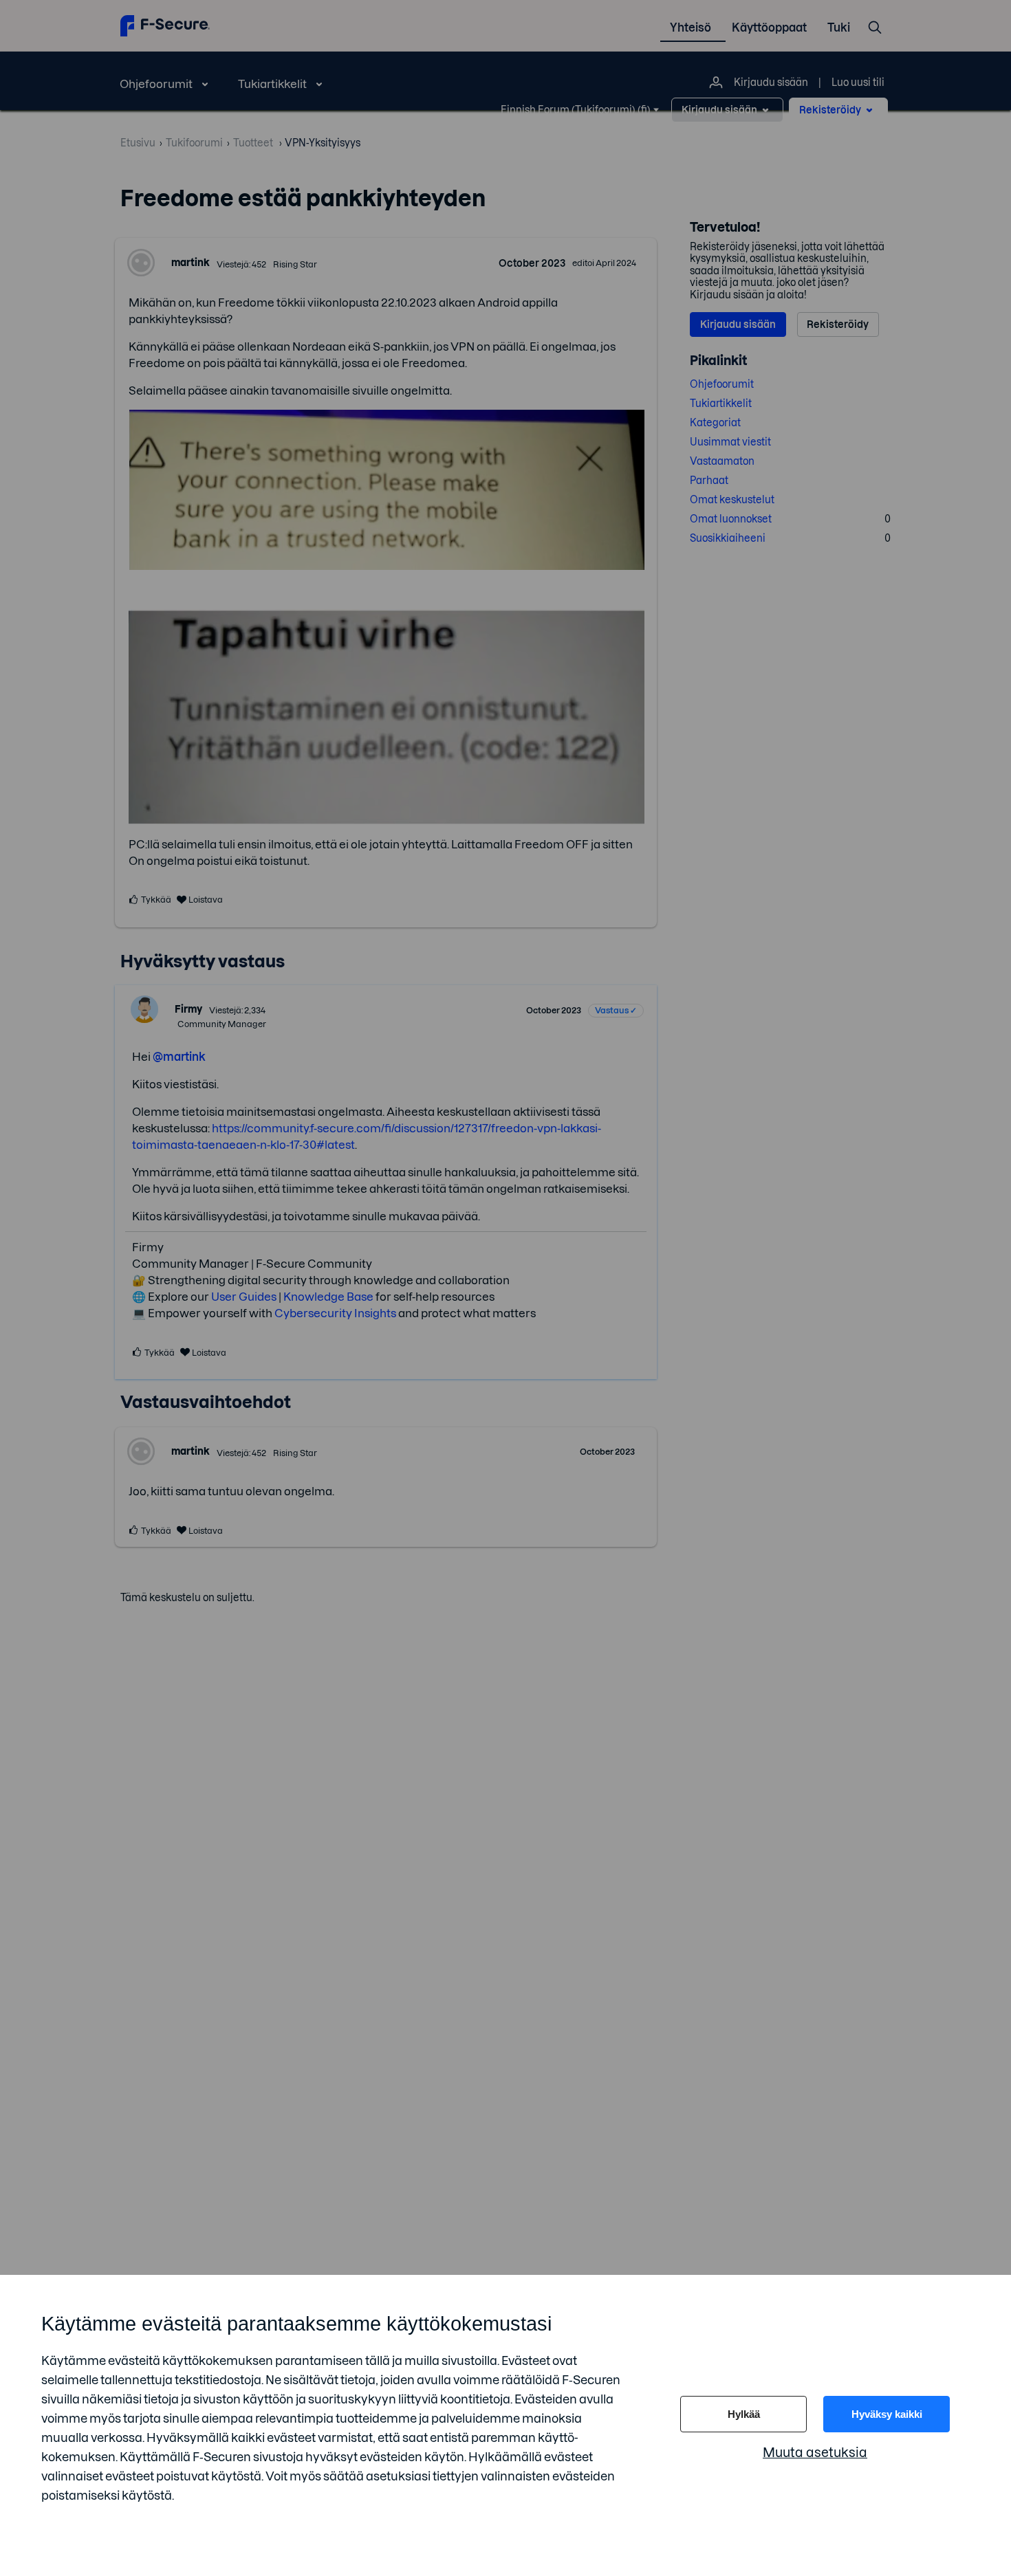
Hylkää (744, 2414)
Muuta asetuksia (815, 2453)
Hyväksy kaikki (887, 2414)
